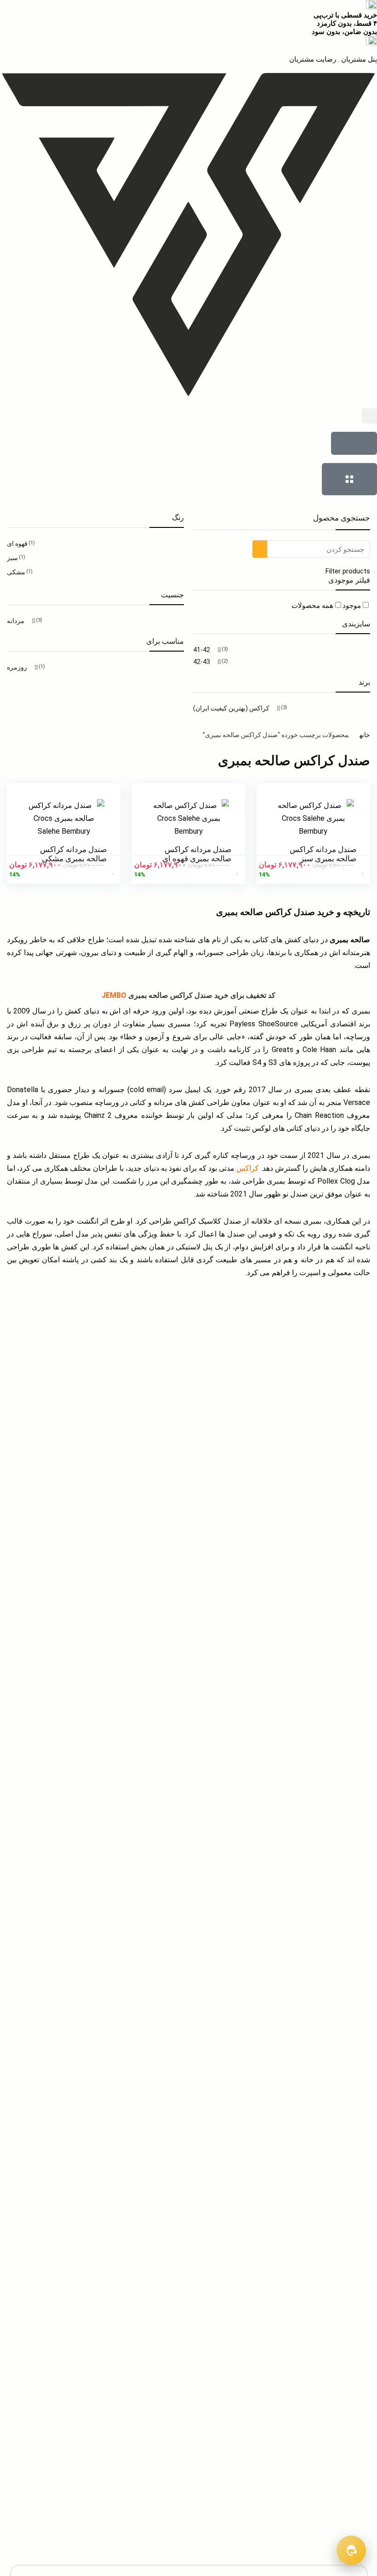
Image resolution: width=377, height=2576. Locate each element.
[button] (369, 416)
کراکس (248, 1168)
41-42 (202, 650)
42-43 (202, 662)
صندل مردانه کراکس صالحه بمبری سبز (323, 854)
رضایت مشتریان (313, 59)
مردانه (16, 621)
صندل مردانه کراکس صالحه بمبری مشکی (73, 854)
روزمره (17, 667)
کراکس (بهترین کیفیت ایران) (231, 708)
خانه (365, 735)
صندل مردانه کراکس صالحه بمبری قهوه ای (197, 854)
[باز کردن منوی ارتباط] (351, 2550)
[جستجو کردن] (260, 549)
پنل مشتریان (358, 59)
